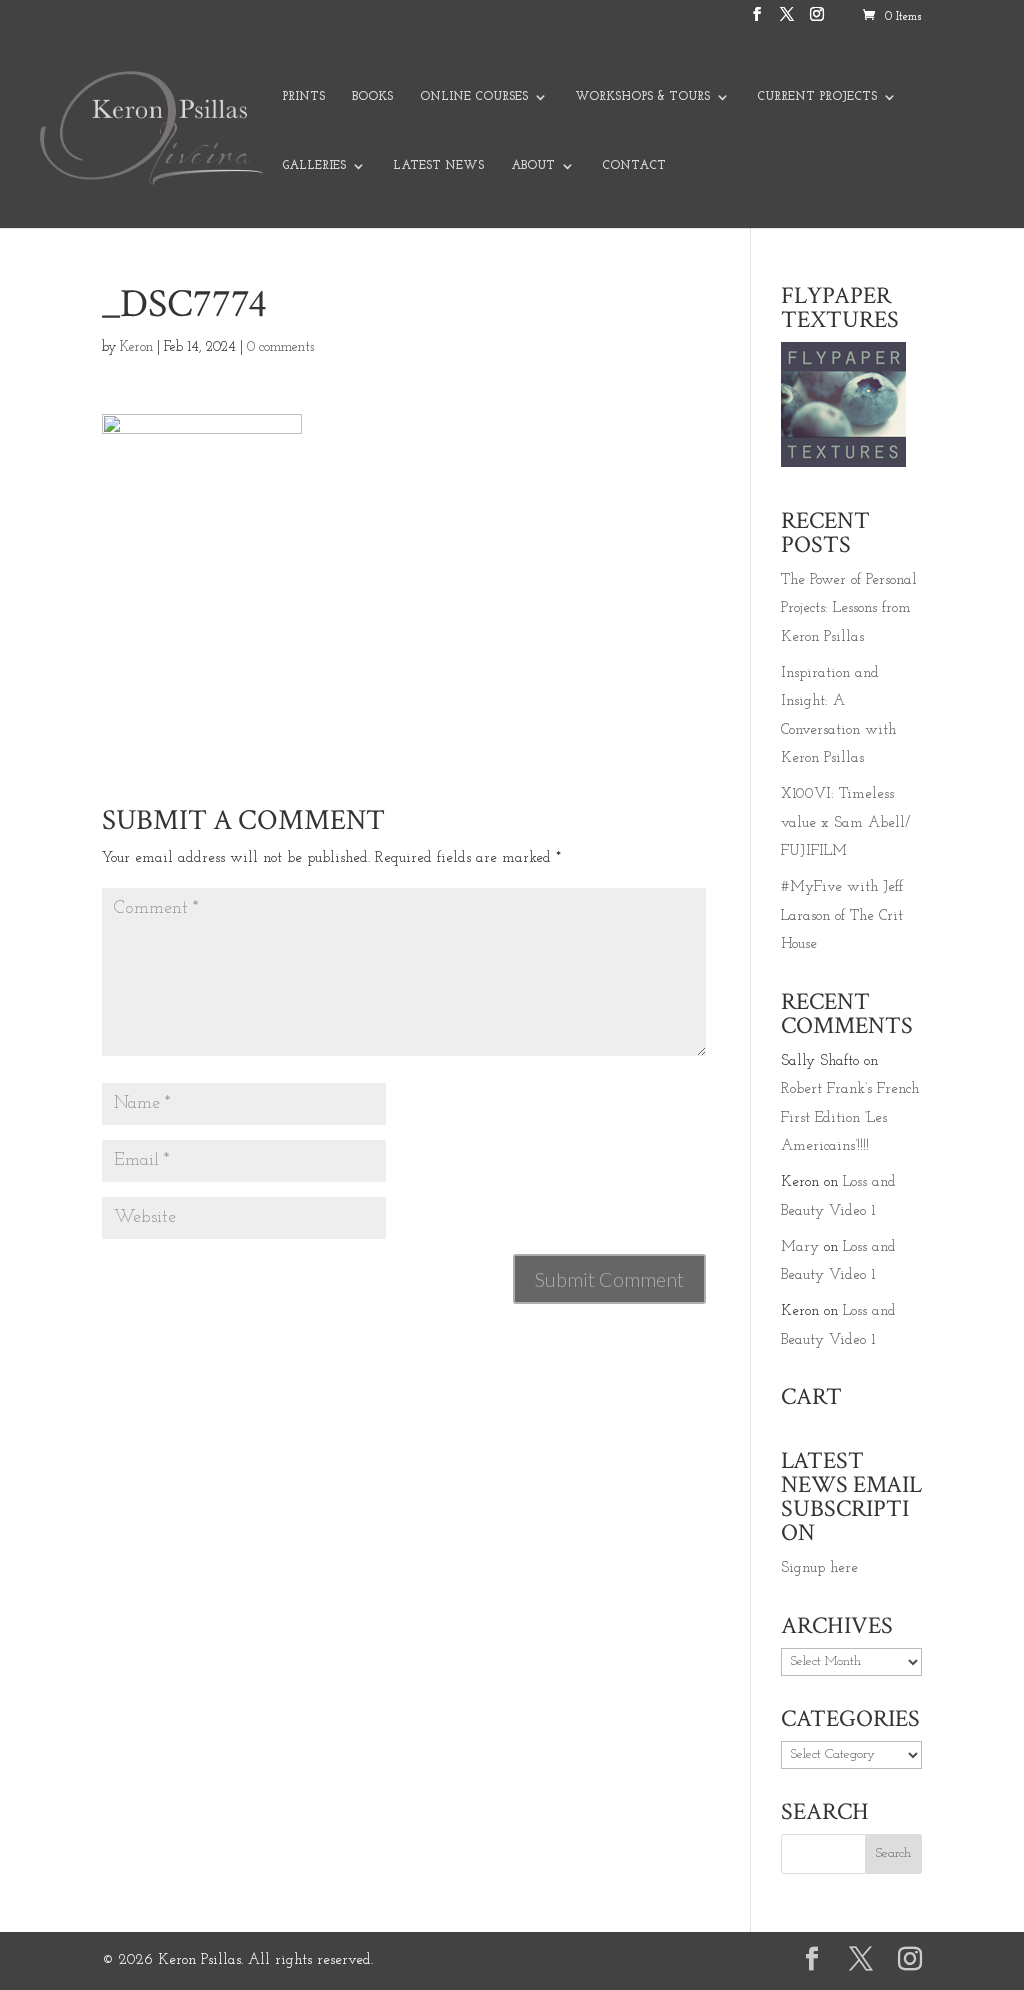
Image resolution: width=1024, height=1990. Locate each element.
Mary (800, 1247)
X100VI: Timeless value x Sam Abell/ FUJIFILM (845, 823)
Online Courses (474, 97)
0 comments (280, 347)
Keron (136, 347)
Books (372, 97)
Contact (634, 166)
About (533, 166)
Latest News (438, 166)
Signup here (819, 1568)
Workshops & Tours (642, 97)
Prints (303, 97)
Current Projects (817, 97)
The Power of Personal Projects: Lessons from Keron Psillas (849, 609)
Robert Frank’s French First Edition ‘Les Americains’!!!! (850, 1118)
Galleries (314, 166)
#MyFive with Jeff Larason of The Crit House (842, 916)
